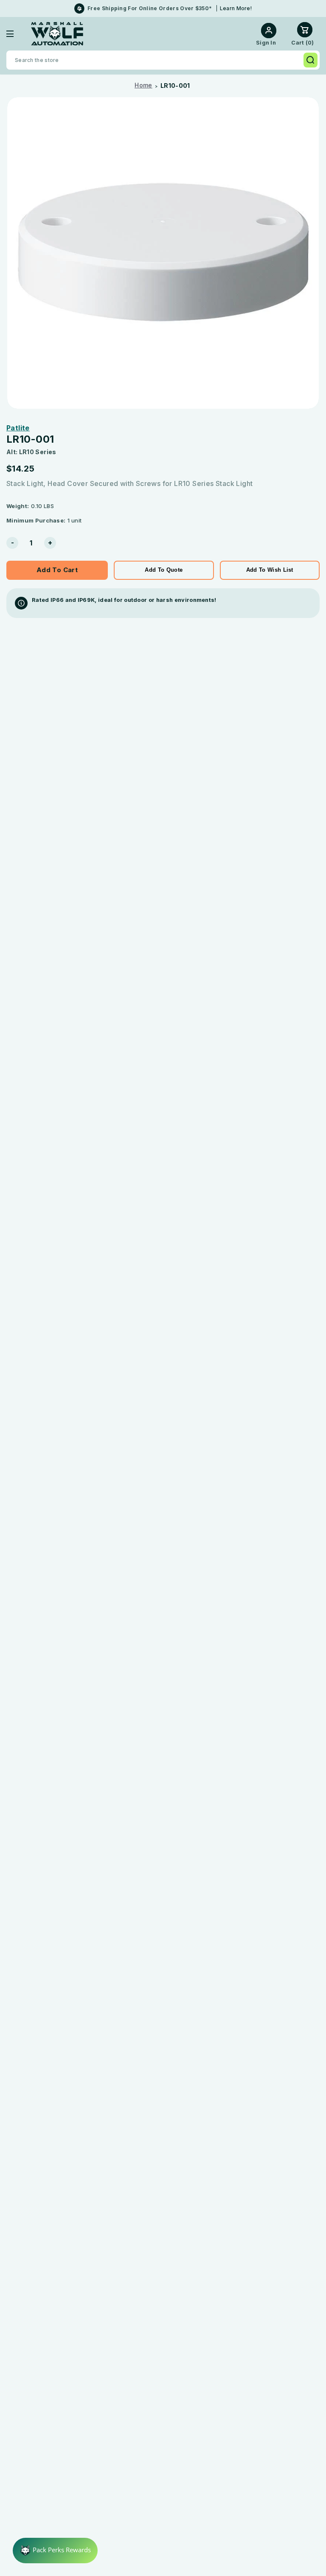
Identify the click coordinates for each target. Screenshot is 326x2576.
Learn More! (236, 8)
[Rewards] (55, 2551)
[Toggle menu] (16, 34)
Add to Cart (57, 570)
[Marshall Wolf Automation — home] (57, 34)
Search (311, 60)
